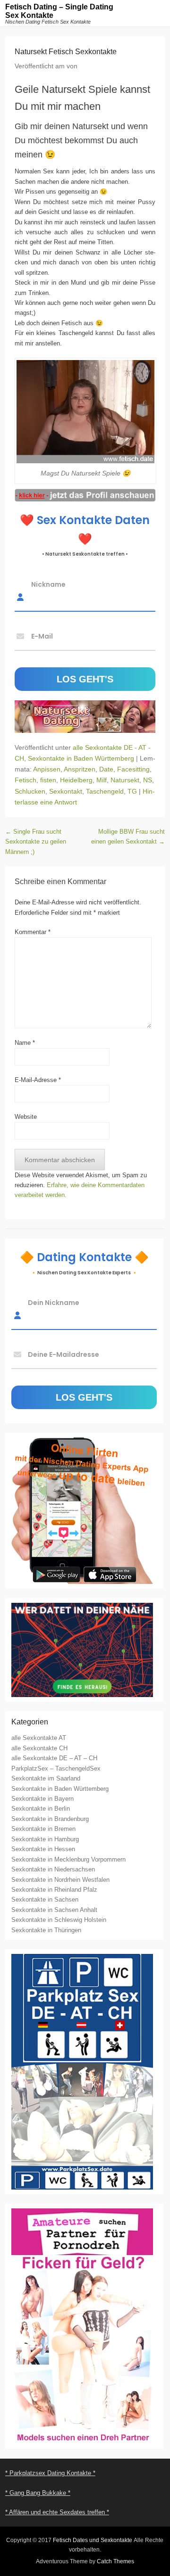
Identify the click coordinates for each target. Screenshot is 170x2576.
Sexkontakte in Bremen (43, 1829)
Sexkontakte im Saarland (46, 1778)
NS (148, 780)
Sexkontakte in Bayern (42, 1799)
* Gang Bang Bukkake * (38, 2493)
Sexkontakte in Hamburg (45, 1839)
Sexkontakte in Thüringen (46, 1930)
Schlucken (30, 791)
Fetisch (25, 780)
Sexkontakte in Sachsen (45, 1899)
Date (106, 769)
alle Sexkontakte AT (39, 1738)
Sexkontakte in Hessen (43, 1849)
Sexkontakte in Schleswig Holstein (59, 1920)
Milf (102, 780)
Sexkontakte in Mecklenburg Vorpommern (68, 1859)
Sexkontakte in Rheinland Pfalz (54, 1890)
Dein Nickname (54, 1303)
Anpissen (47, 769)
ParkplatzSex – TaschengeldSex (56, 1768)
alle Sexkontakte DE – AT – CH (54, 1758)
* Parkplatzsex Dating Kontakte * (50, 2473)
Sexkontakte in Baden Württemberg (81, 758)
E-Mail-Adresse (38, 1080)
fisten (48, 780)
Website (26, 1117)
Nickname (48, 584)
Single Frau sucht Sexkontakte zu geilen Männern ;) (36, 842)
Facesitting (133, 769)
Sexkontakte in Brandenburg (50, 1819)
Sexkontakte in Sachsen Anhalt (54, 1910)
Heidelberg (76, 780)
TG (132, 791)
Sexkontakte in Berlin (41, 1809)
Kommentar (33, 932)
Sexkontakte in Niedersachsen (53, 1869)
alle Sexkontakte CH (39, 1748)
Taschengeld (105, 791)
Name (25, 1043)
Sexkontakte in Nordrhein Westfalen (60, 1880)
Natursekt (125, 780)
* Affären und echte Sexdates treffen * (57, 2512)
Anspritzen (80, 769)
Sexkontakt (66, 791)
